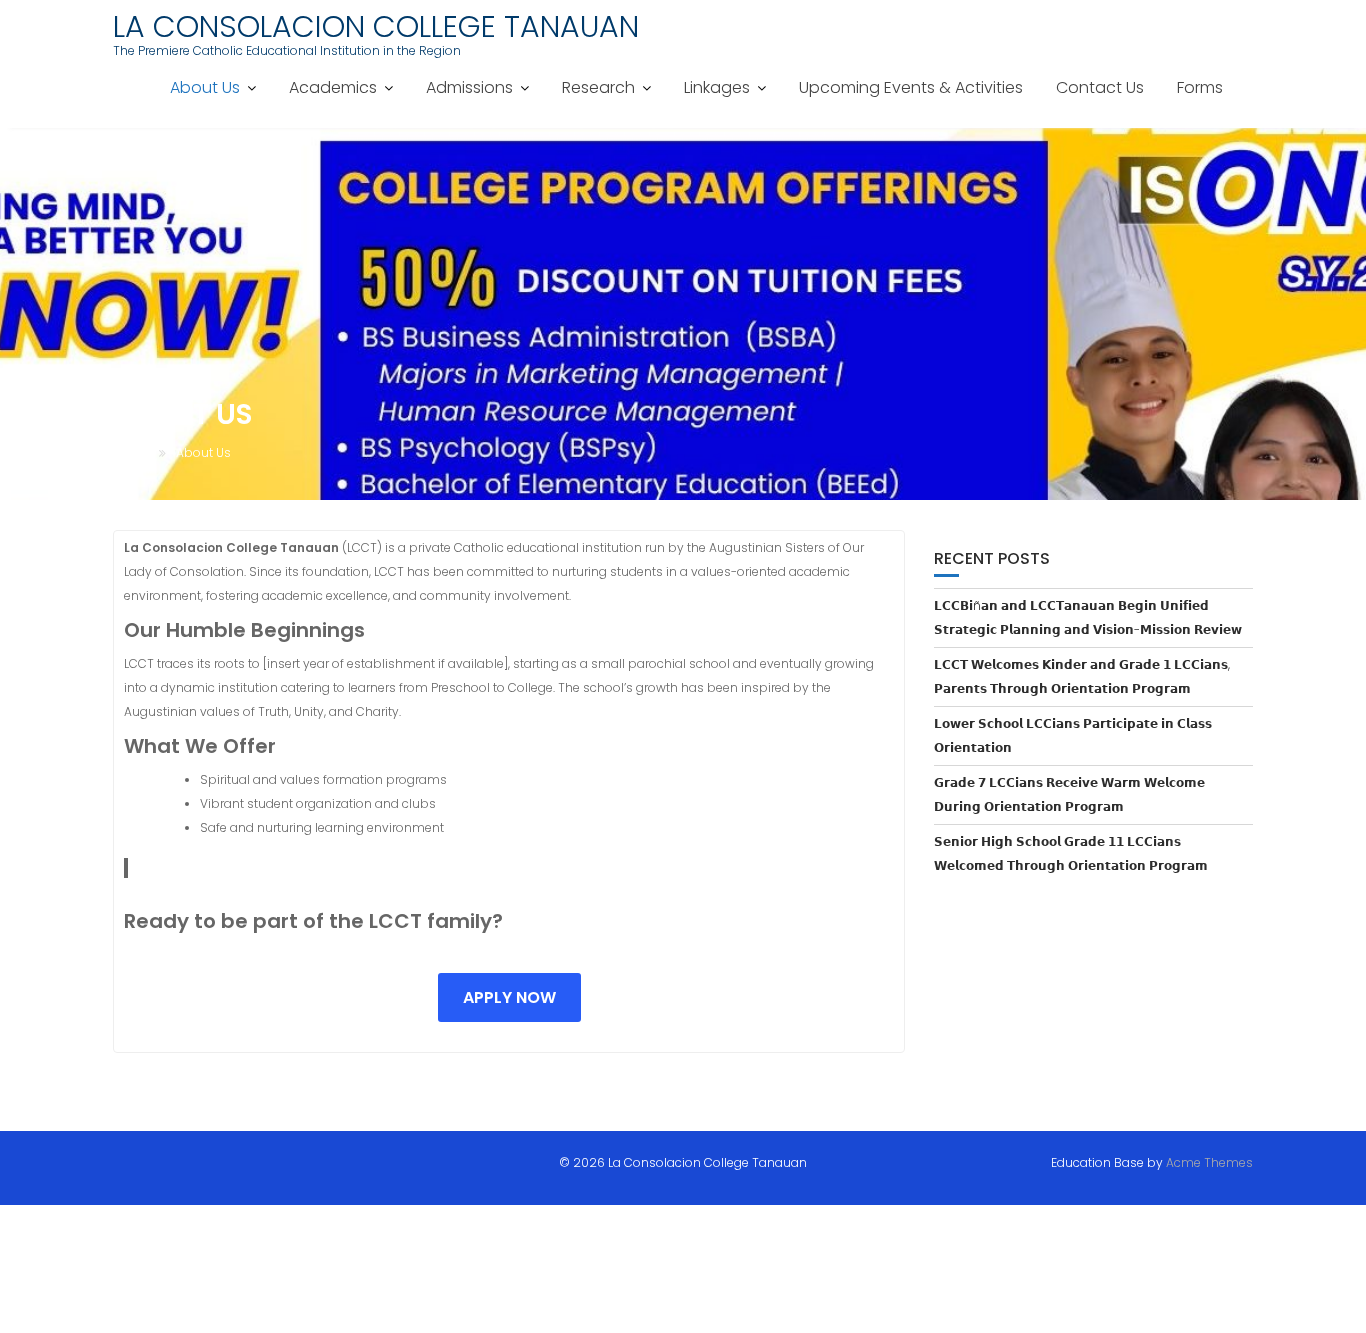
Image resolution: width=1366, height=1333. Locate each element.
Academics (333, 87)
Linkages (717, 87)
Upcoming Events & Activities (911, 87)
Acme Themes (1209, 1162)
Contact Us (1100, 87)
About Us (205, 87)
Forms (1200, 87)
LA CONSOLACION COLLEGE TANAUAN (376, 26)
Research (598, 87)
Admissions (469, 87)
